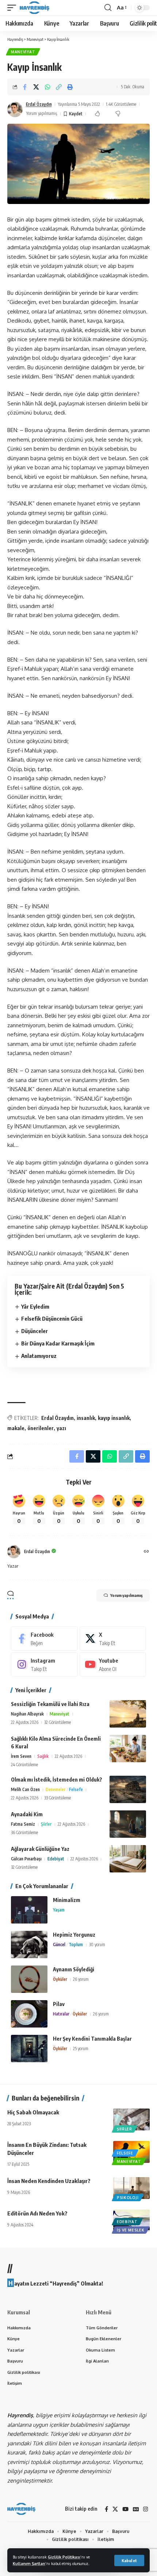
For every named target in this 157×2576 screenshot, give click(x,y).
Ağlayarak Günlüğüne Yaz (40, 1849)
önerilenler (41, 1428)
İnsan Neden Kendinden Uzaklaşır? (49, 2181)
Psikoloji (128, 2198)
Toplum (76, 1944)
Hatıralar (61, 2014)
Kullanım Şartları (29, 2563)
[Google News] (136, 2509)
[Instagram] (44, 1664)
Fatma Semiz (23, 1824)
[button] (129, 2560)
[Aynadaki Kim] (128, 1824)
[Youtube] (113, 1664)
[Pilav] (29, 2014)
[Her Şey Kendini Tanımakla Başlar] (29, 2049)
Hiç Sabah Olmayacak (33, 2112)
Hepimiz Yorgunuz (74, 1935)
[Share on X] (36, 87)
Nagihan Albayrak (27, 1714)
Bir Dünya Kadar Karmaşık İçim (58, 1343)
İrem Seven (21, 1756)
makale (16, 1428)
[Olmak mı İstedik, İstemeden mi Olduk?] (128, 1789)
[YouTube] (125, 2509)
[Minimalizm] (29, 1910)
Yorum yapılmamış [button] (126, 1595)
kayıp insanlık (114, 1418)
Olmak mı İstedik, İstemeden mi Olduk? (57, 1780)
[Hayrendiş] (35, 8)
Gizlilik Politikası (64, 2557)
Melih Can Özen (25, 1789)
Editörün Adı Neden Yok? (37, 2213)
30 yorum (97, 1944)
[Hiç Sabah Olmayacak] (131, 2119)
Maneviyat (23, 52)
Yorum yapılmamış (42, 113)
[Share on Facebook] (25, 87)
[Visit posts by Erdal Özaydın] (15, 109)
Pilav (59, 2004)
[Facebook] (44, 1639)
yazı (61, 1428)
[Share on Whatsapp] (47, 87)
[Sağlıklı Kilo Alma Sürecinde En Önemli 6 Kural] (128, 1749)
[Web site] (146, 1552)
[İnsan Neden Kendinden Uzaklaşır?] (131, 2188)
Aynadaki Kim (27, 1814)
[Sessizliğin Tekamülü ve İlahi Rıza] (128, 1714)
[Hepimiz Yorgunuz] (29, 1944)
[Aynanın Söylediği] (29, 1979)
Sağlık (43, 1756)
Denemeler (55, 1789)
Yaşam (59, 1910)
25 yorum (81, 2049)
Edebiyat (56, 1859)
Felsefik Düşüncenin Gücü (52, 1318)
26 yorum (81, 1979)
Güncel (59, 1944)
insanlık (86, 1418)
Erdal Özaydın (39, 104)
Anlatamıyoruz (39, 1356)
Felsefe (76, 1789)
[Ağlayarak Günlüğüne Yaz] (128, 1859)
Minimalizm (67, 1900)
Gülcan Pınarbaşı (26, 1859)
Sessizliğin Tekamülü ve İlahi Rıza (50, 1704)
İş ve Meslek (131, 2230)
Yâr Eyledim (35, 1306)
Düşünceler (35, 1331)
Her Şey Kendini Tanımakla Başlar (92, 2039)
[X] (113, 1639)
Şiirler (46, 1824)
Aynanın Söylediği (74, 1969)
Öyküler (60, 1979)
